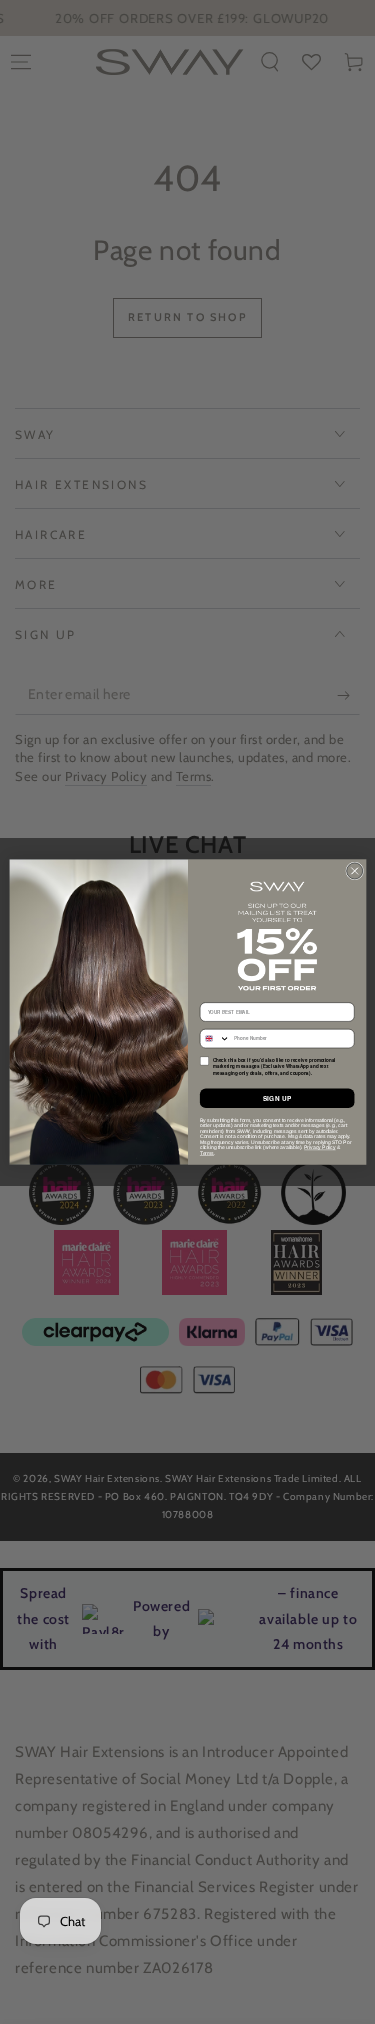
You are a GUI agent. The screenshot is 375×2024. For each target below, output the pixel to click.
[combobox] (214, 1038)
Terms (206, 1152)
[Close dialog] (354, 871)
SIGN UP (276, 1098)
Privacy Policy (320, 1147)
